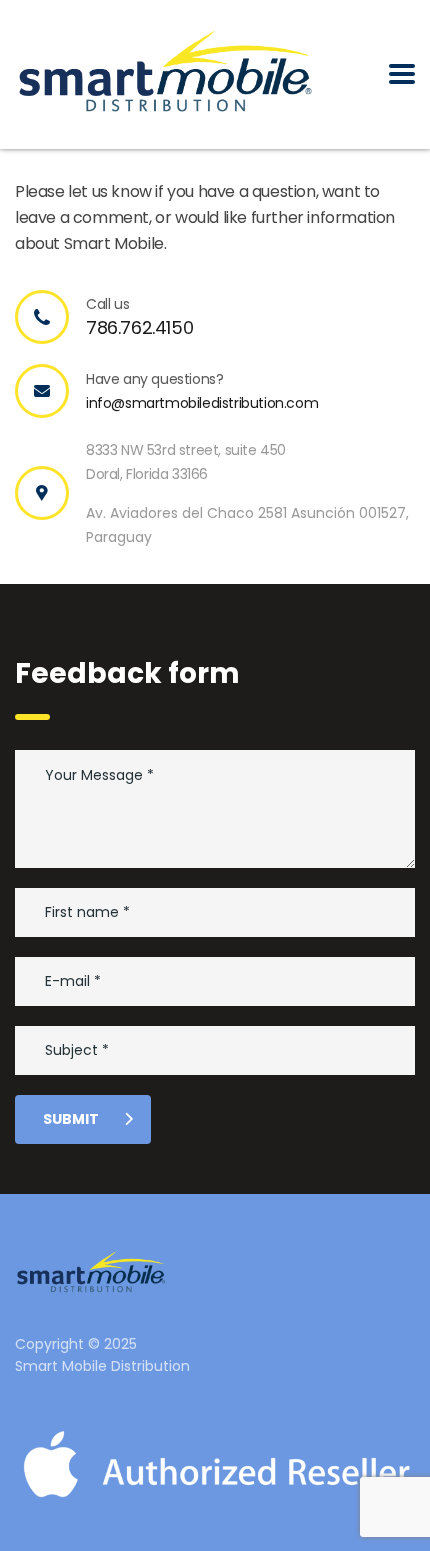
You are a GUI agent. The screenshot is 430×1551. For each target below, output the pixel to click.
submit (71, 1119)
